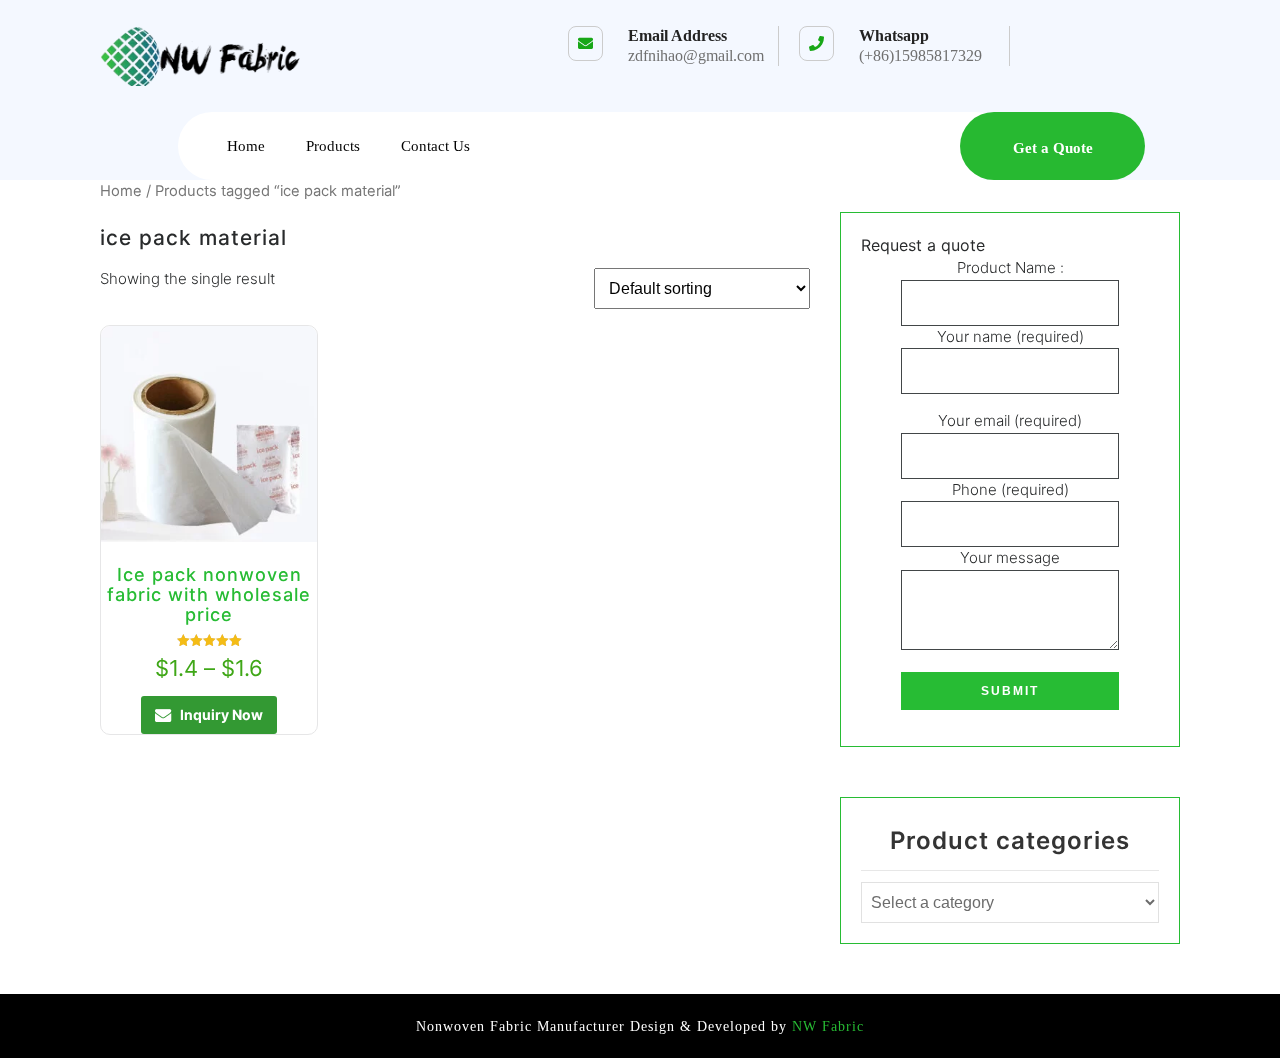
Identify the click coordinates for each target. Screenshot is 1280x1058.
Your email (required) (1010, 420)
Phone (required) (1010, 489)
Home (246, 146)
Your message (1010, 557)
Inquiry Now (221, 714)
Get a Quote (1053, 148)
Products (333, 146)
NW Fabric (825, 1026)
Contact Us (435, 146)
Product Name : (1010, 267)
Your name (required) (1010, 336)
